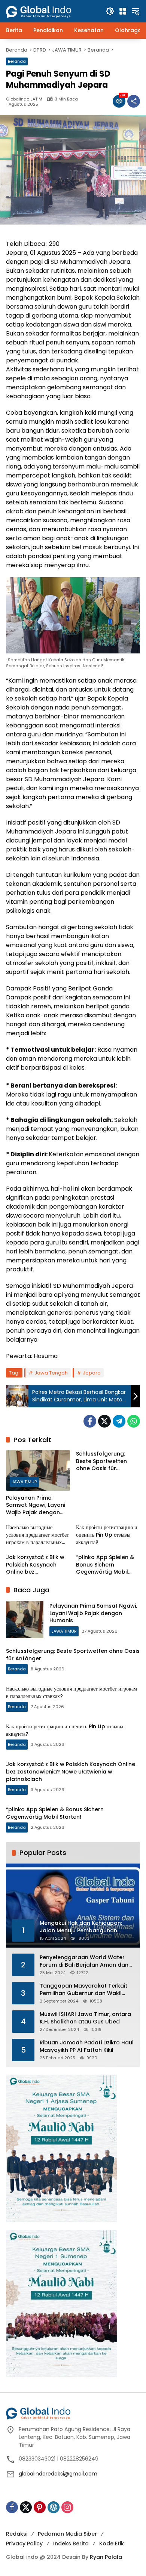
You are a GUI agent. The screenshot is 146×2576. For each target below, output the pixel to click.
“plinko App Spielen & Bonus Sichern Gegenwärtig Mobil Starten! (105, 1565)
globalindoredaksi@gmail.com (58, 2474)
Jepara (92, 1373)
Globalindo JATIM (24, 99)
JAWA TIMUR (24, 1482)
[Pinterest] (40, 2507)
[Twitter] (104, 1421)
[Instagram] (67, 2507)
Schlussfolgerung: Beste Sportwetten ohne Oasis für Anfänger (101, 1461)
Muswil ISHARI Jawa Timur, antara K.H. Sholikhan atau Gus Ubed (85, 2018)
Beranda (17, 61)
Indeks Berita (71, 2543)
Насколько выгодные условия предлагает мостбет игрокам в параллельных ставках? (37, 1535)
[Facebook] (90, 1421)
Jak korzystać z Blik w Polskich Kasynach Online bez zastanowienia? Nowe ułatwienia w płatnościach (36, 1565)
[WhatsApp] (134, 1421)
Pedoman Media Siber (67, 2534)
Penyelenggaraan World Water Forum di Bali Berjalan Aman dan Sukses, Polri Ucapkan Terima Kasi (86, 1961)
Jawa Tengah (51, 1373)
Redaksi (17, 2534)
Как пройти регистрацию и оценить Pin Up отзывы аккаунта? (107, 1535)
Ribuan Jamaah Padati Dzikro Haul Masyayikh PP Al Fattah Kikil (87, 2046)
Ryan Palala (106, 2557)
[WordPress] (54, 2507)
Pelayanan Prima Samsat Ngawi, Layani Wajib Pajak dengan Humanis (36, 1505)
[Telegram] (119, 1421)
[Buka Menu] (123, 11)
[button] (110, 11)
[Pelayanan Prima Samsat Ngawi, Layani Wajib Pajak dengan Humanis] (38, 1470)
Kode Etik (112, 2543)
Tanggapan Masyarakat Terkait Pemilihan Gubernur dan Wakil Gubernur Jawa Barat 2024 (83, 1990)
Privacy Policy (24, 2543)
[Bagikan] (134, 101)
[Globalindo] (50, 8)
